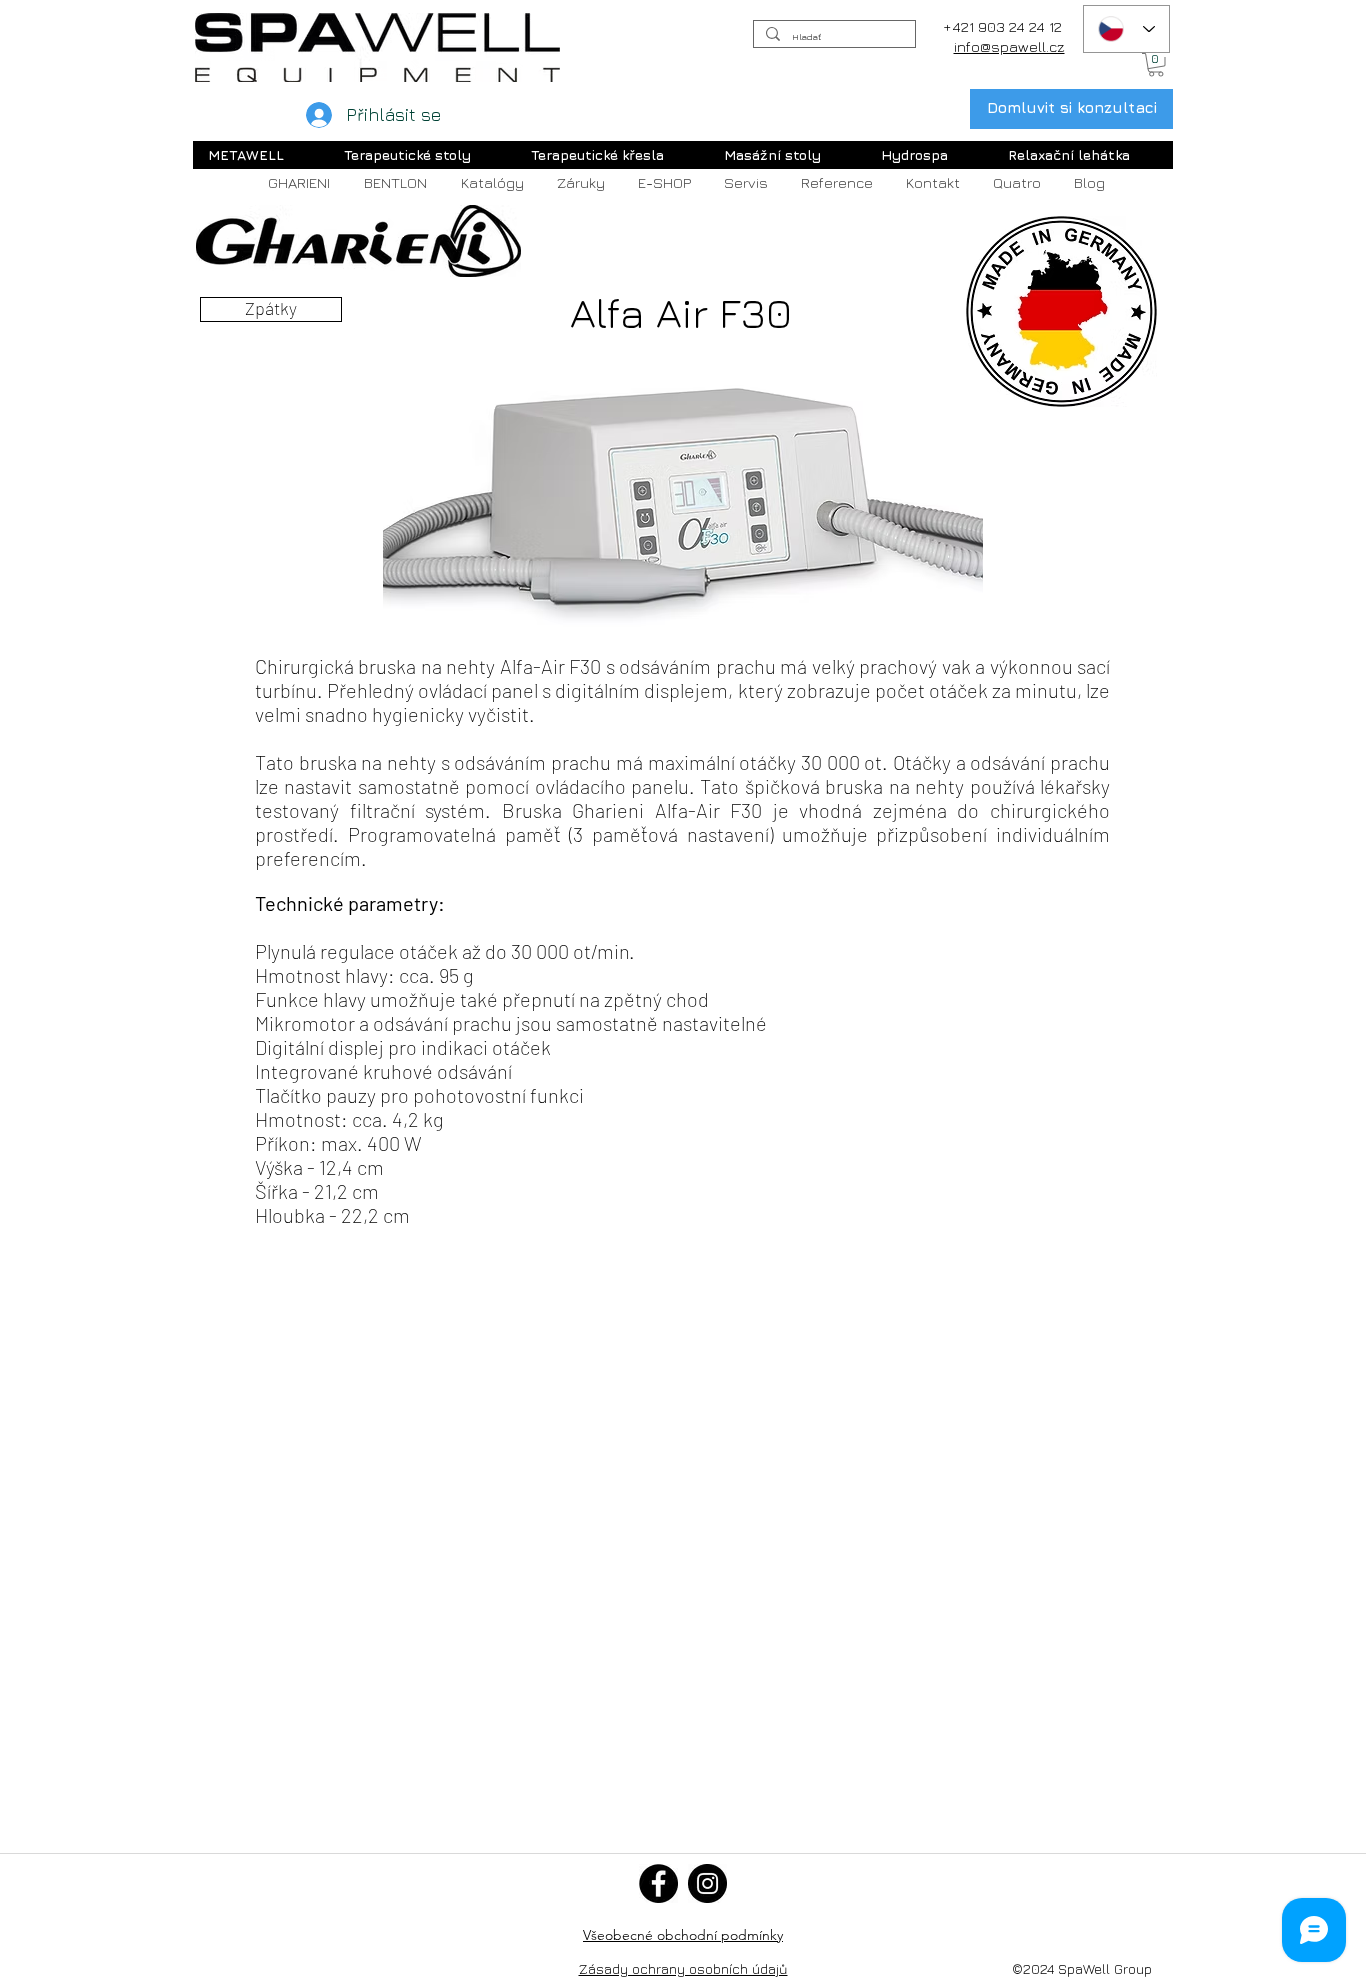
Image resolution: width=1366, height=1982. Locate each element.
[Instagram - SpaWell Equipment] (707, 1883)
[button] (1156, 65)
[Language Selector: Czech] (1126, 29)
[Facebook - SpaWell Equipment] (658, 1883)
